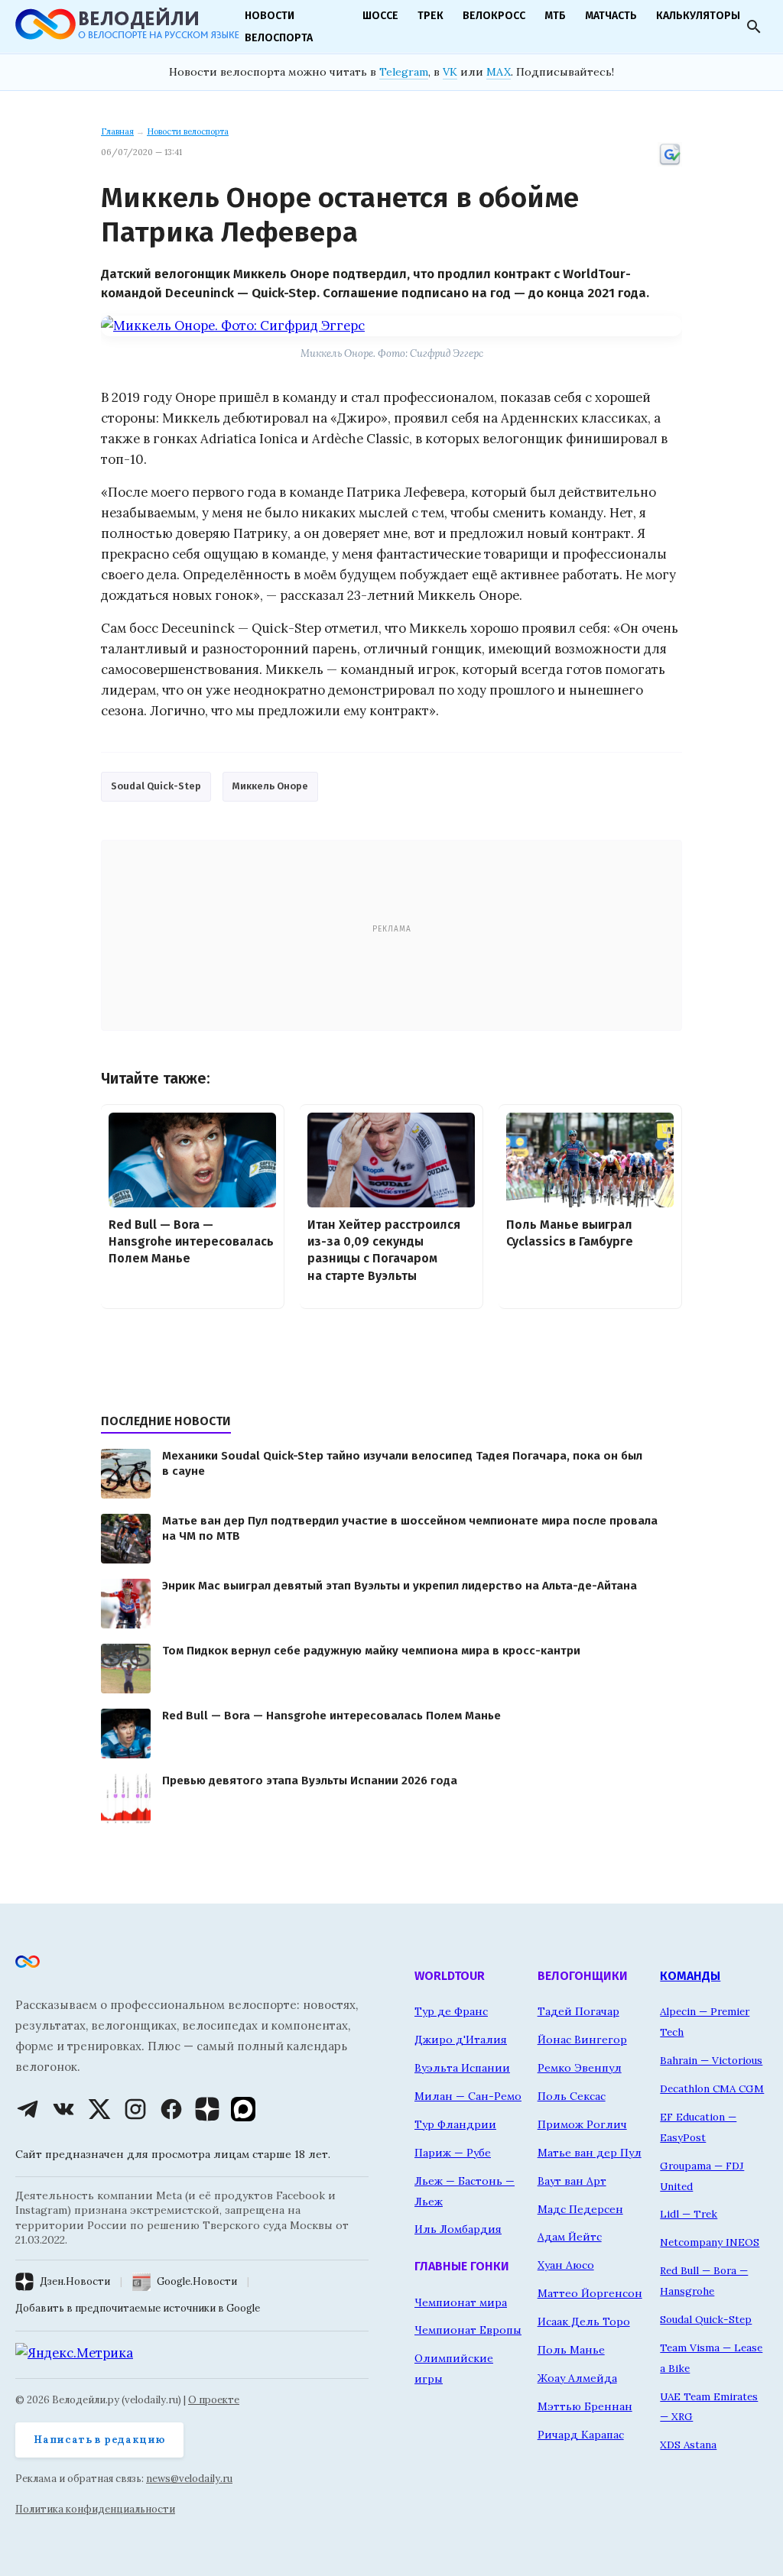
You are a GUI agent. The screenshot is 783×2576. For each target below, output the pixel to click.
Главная (117, 131)
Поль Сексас (572, 2096)
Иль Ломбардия (458, 2229)
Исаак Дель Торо (584, 2322)
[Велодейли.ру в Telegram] (28, 2109)
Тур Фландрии (455, 2124)
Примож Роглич (582, 2124)
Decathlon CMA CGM (712, 2088)
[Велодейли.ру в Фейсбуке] (171, 2109)
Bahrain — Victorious (711, 2060)
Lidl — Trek (689, 2214)
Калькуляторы (698, 16)
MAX (499, 72)
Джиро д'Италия (461, 2040)
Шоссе (380, 16)
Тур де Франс (451, 2011)
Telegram (404, 72)
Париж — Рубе (453, 2153)
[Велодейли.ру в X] (99, 2109)
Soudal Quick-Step (156, 786)
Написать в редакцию (99, 2440)
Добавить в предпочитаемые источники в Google (138, 2308)
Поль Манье (571, 2350)
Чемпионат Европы (468, 2330)
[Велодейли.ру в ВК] (63, 2109)
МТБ (555, 16)
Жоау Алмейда (577, 2378)
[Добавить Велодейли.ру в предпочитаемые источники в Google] (670, 164)
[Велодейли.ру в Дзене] (207, 2109)
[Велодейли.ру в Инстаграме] (135, 2109)
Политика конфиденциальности (95, 2509)
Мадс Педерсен (580, 2209)
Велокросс (494, 16)
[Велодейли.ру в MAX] (243, 2109)
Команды (690, 1976)
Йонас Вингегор (582, 2040)
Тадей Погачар (578, 2011)
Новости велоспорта (188, 131)
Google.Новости (197, 2281)
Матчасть (611, 16)
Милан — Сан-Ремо (468, 2096)
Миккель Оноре (270, 786)
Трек (430, 16)
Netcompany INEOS (710, 2242)
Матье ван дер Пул (590, 2153)
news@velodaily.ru (189, 2479)
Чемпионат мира (461, 2302)
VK (450, 72)
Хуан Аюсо (566, 2265)
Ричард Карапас (581, 2435)
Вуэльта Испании (462, 2068)
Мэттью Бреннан (585, 2406)
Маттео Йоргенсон (590, 2293)
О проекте (214, 2400)
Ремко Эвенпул (580, 2068)
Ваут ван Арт (572, 2181)
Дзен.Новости (75, 2281)
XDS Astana (688, 2445)
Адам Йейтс (570, 2237)
